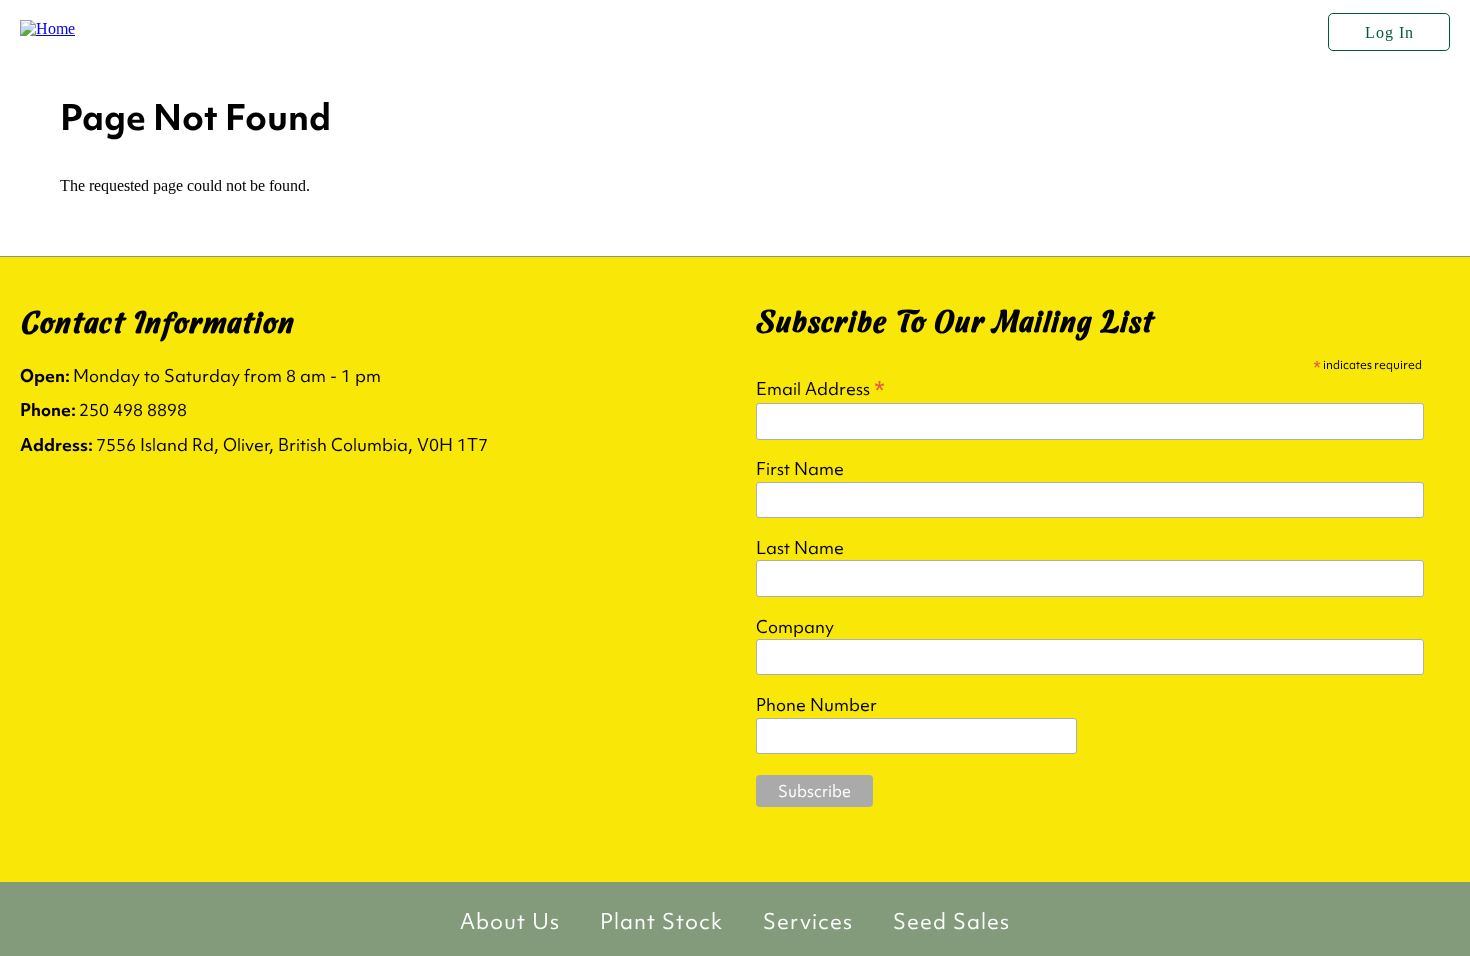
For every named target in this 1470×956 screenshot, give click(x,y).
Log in (1389, 32)
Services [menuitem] (808, 921)
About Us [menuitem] (510, 921)
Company (795, 627)
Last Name (800, 548)
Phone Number (816, 705)
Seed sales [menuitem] (951, 921)
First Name (800, 469)
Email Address (820, 387)
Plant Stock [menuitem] (661, 921)
